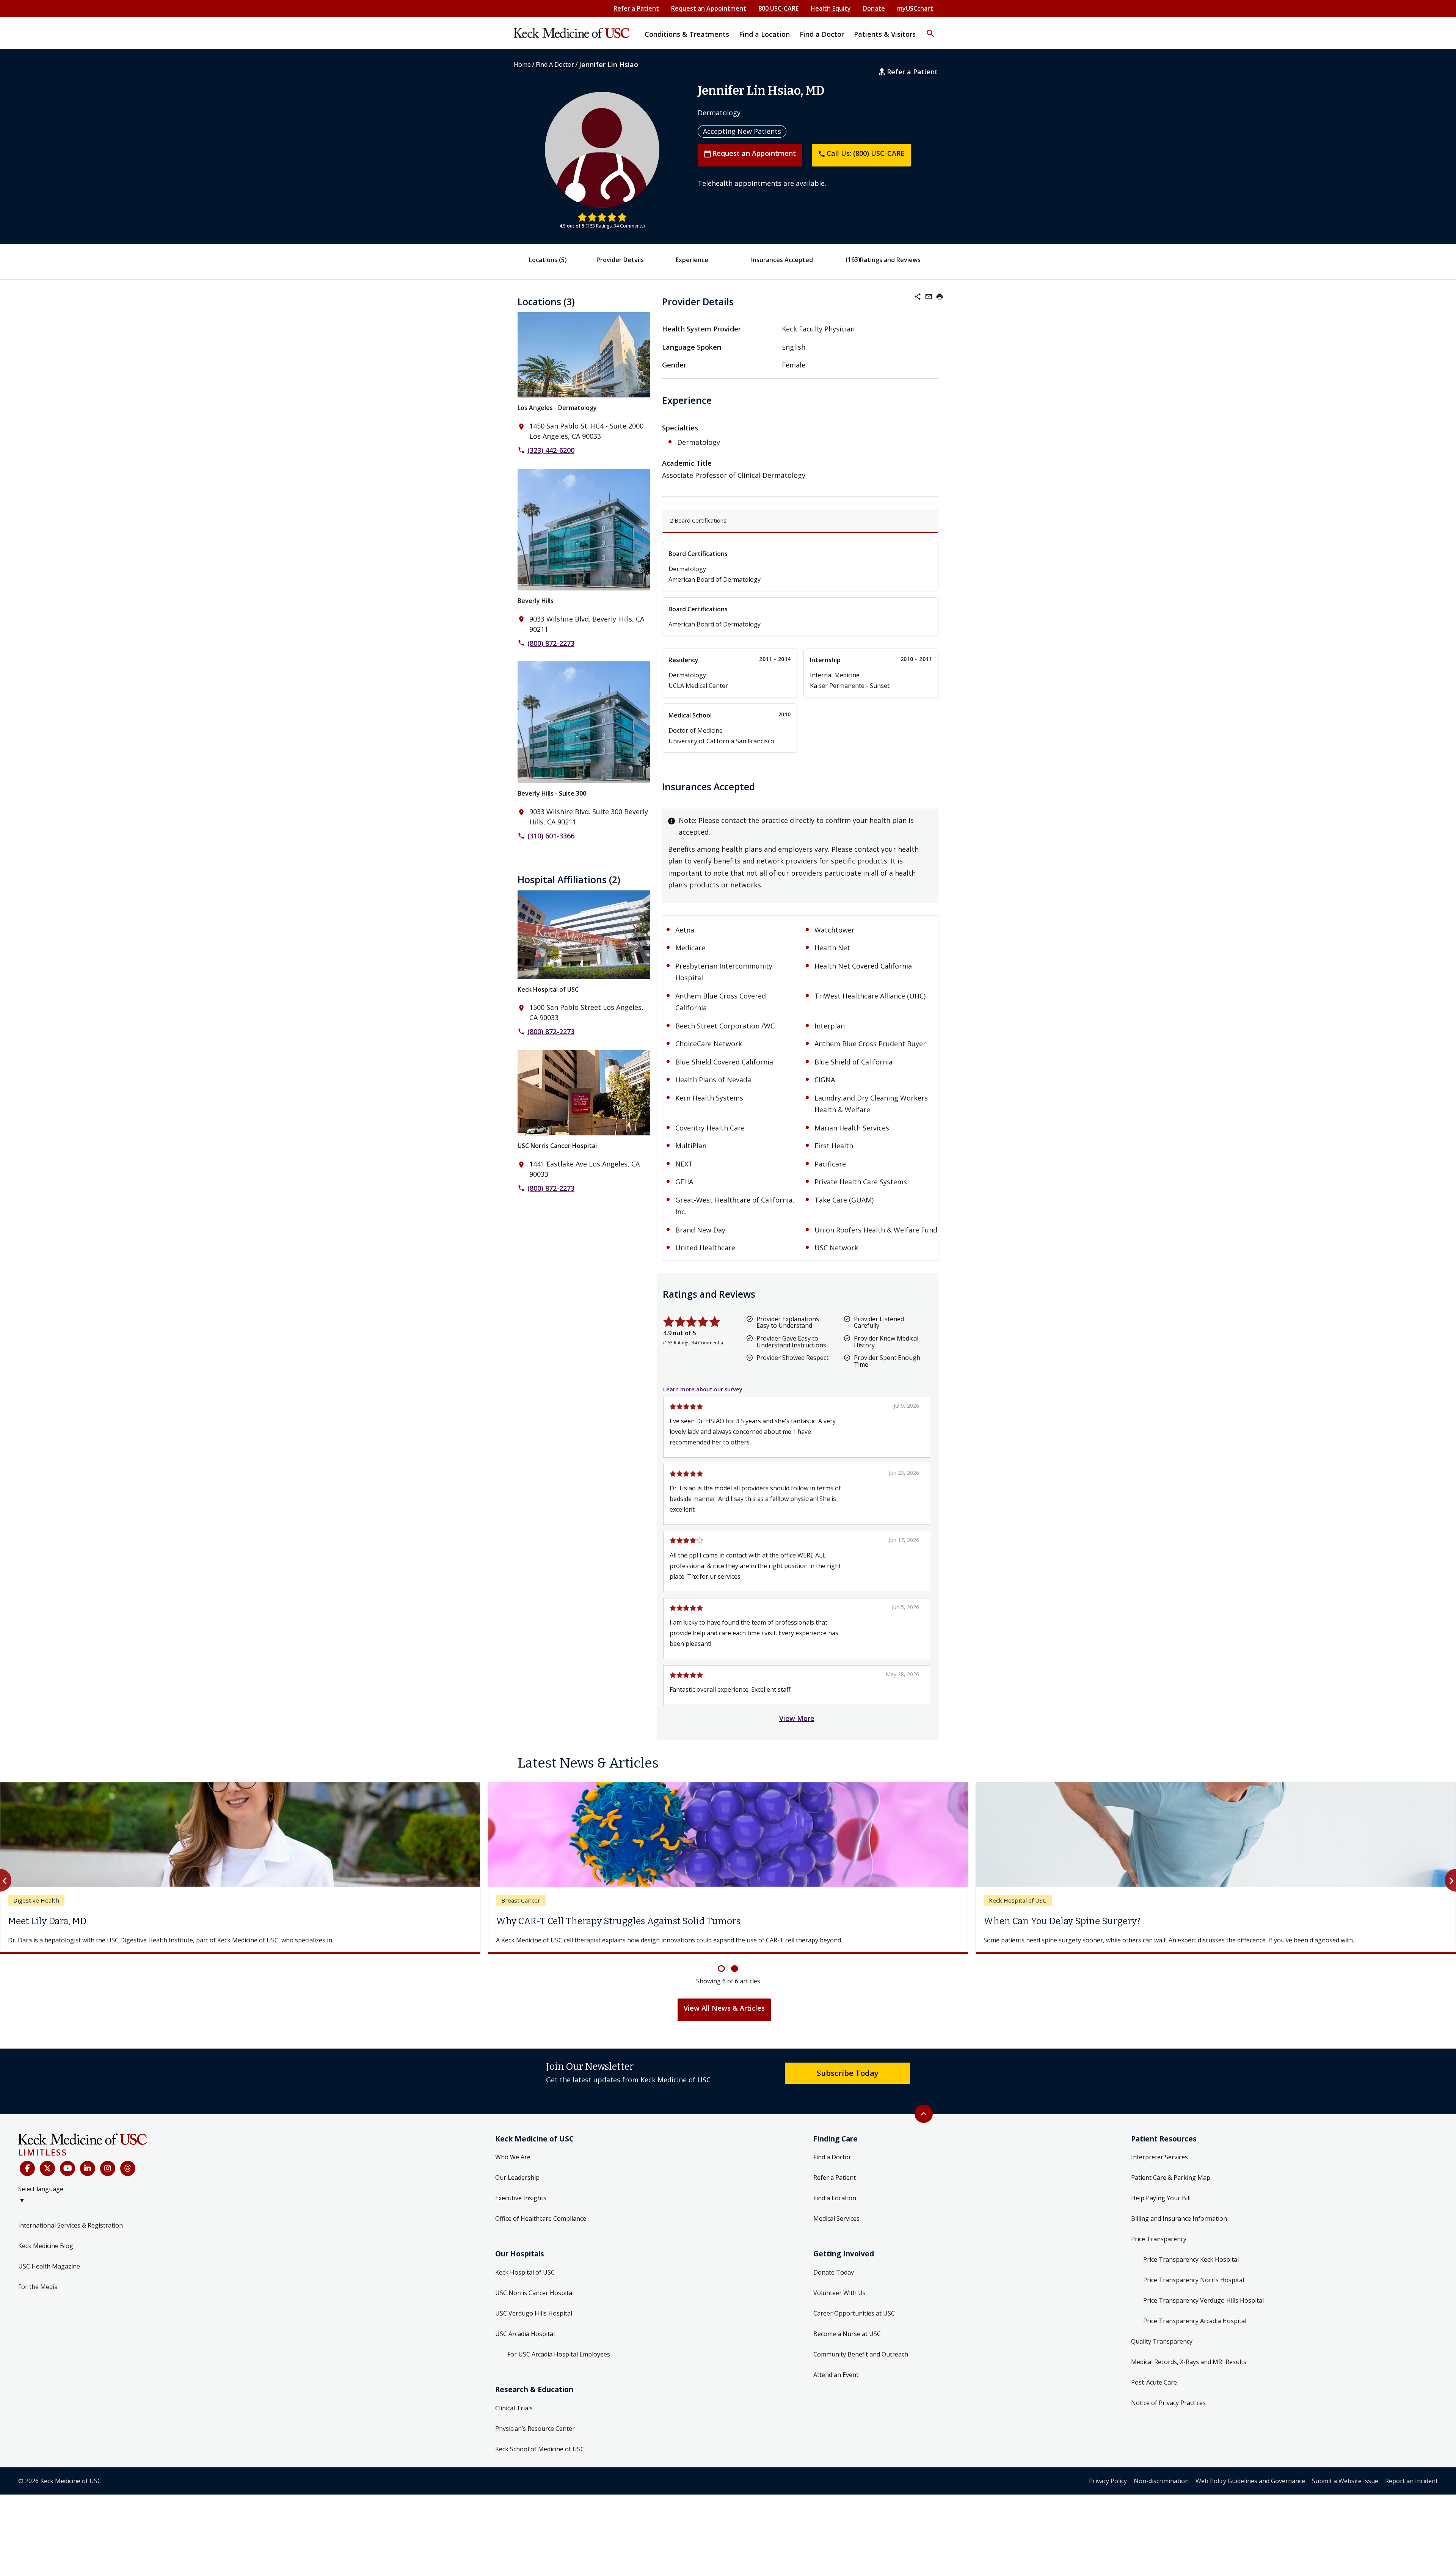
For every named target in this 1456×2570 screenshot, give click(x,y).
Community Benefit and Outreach (861, 2363)
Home (522, 64)
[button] (930, 28)
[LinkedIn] (88, 2178)
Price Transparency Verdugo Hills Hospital (1203, 2309)
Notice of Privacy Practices (1168, 2412)
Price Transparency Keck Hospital (1191, 2269)
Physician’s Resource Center (535, 2438)
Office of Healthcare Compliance (541, 2228)
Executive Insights (521, 2207)
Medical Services (836, 2228)
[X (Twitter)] (47, 2178)
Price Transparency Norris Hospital (1194, 2289)
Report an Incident (1411, 2490)
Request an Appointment (709, 8)
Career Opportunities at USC (854, 2322)
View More (797, 1718)
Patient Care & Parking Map (1171, 2187)
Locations (548, 260)
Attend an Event (836, 2384)
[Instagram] (108, 2178)
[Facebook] (27, 2178)
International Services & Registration (71, 2234)
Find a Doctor (832, 2166)
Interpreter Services (1159, 2166)
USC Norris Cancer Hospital (557, 1146)
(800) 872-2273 (551, 643)
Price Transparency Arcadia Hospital (1195, 2330)
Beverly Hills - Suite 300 (552, 793)
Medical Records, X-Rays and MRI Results (1189, 2371)
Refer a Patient (636, 8)
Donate (874, 8)
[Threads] (128, 2178)
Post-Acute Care (1154, 2391)
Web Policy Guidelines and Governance (1250, 2490)
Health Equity (831, 8)
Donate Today (834, 2281)
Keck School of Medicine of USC (540, 2458)
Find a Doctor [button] (822, 34)
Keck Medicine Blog (46, 2255)
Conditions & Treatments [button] (687, 34)
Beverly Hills (536, 601)
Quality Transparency (1162, 2350)
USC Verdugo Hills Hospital (534, 2322)
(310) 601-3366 (551, 836)
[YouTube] (67, 2178)
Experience (692, 260)
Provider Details (620, 260)
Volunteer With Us (839, 2302)
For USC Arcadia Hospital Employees (559, 2363)
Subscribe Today (848, 2082)
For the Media (38, 2296)
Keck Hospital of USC (548, 989)
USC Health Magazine (49, 2275)
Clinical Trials (514, 2417)
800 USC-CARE (778, 8)
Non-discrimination (1161, 2490)
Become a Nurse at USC (847, 2343)
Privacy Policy (1108, 2490)
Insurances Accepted (782, 260)
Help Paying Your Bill (1161, 2207)
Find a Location (835, 2207)
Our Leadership (517, 2187)
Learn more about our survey (703, 1389)
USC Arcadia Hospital (525, 2343)
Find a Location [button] (764, 34)
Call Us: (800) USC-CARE (861, 153)
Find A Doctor (555, 64)
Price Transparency (1159, 2248)
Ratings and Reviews (890, 260)
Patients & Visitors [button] (885, 34)
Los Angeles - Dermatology (557, 408)
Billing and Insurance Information (1179, 2228)
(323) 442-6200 (551, 450)
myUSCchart (915, 8)
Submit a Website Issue (1345, 2490)
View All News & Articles (724, 2017)
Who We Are (513, 2166)
